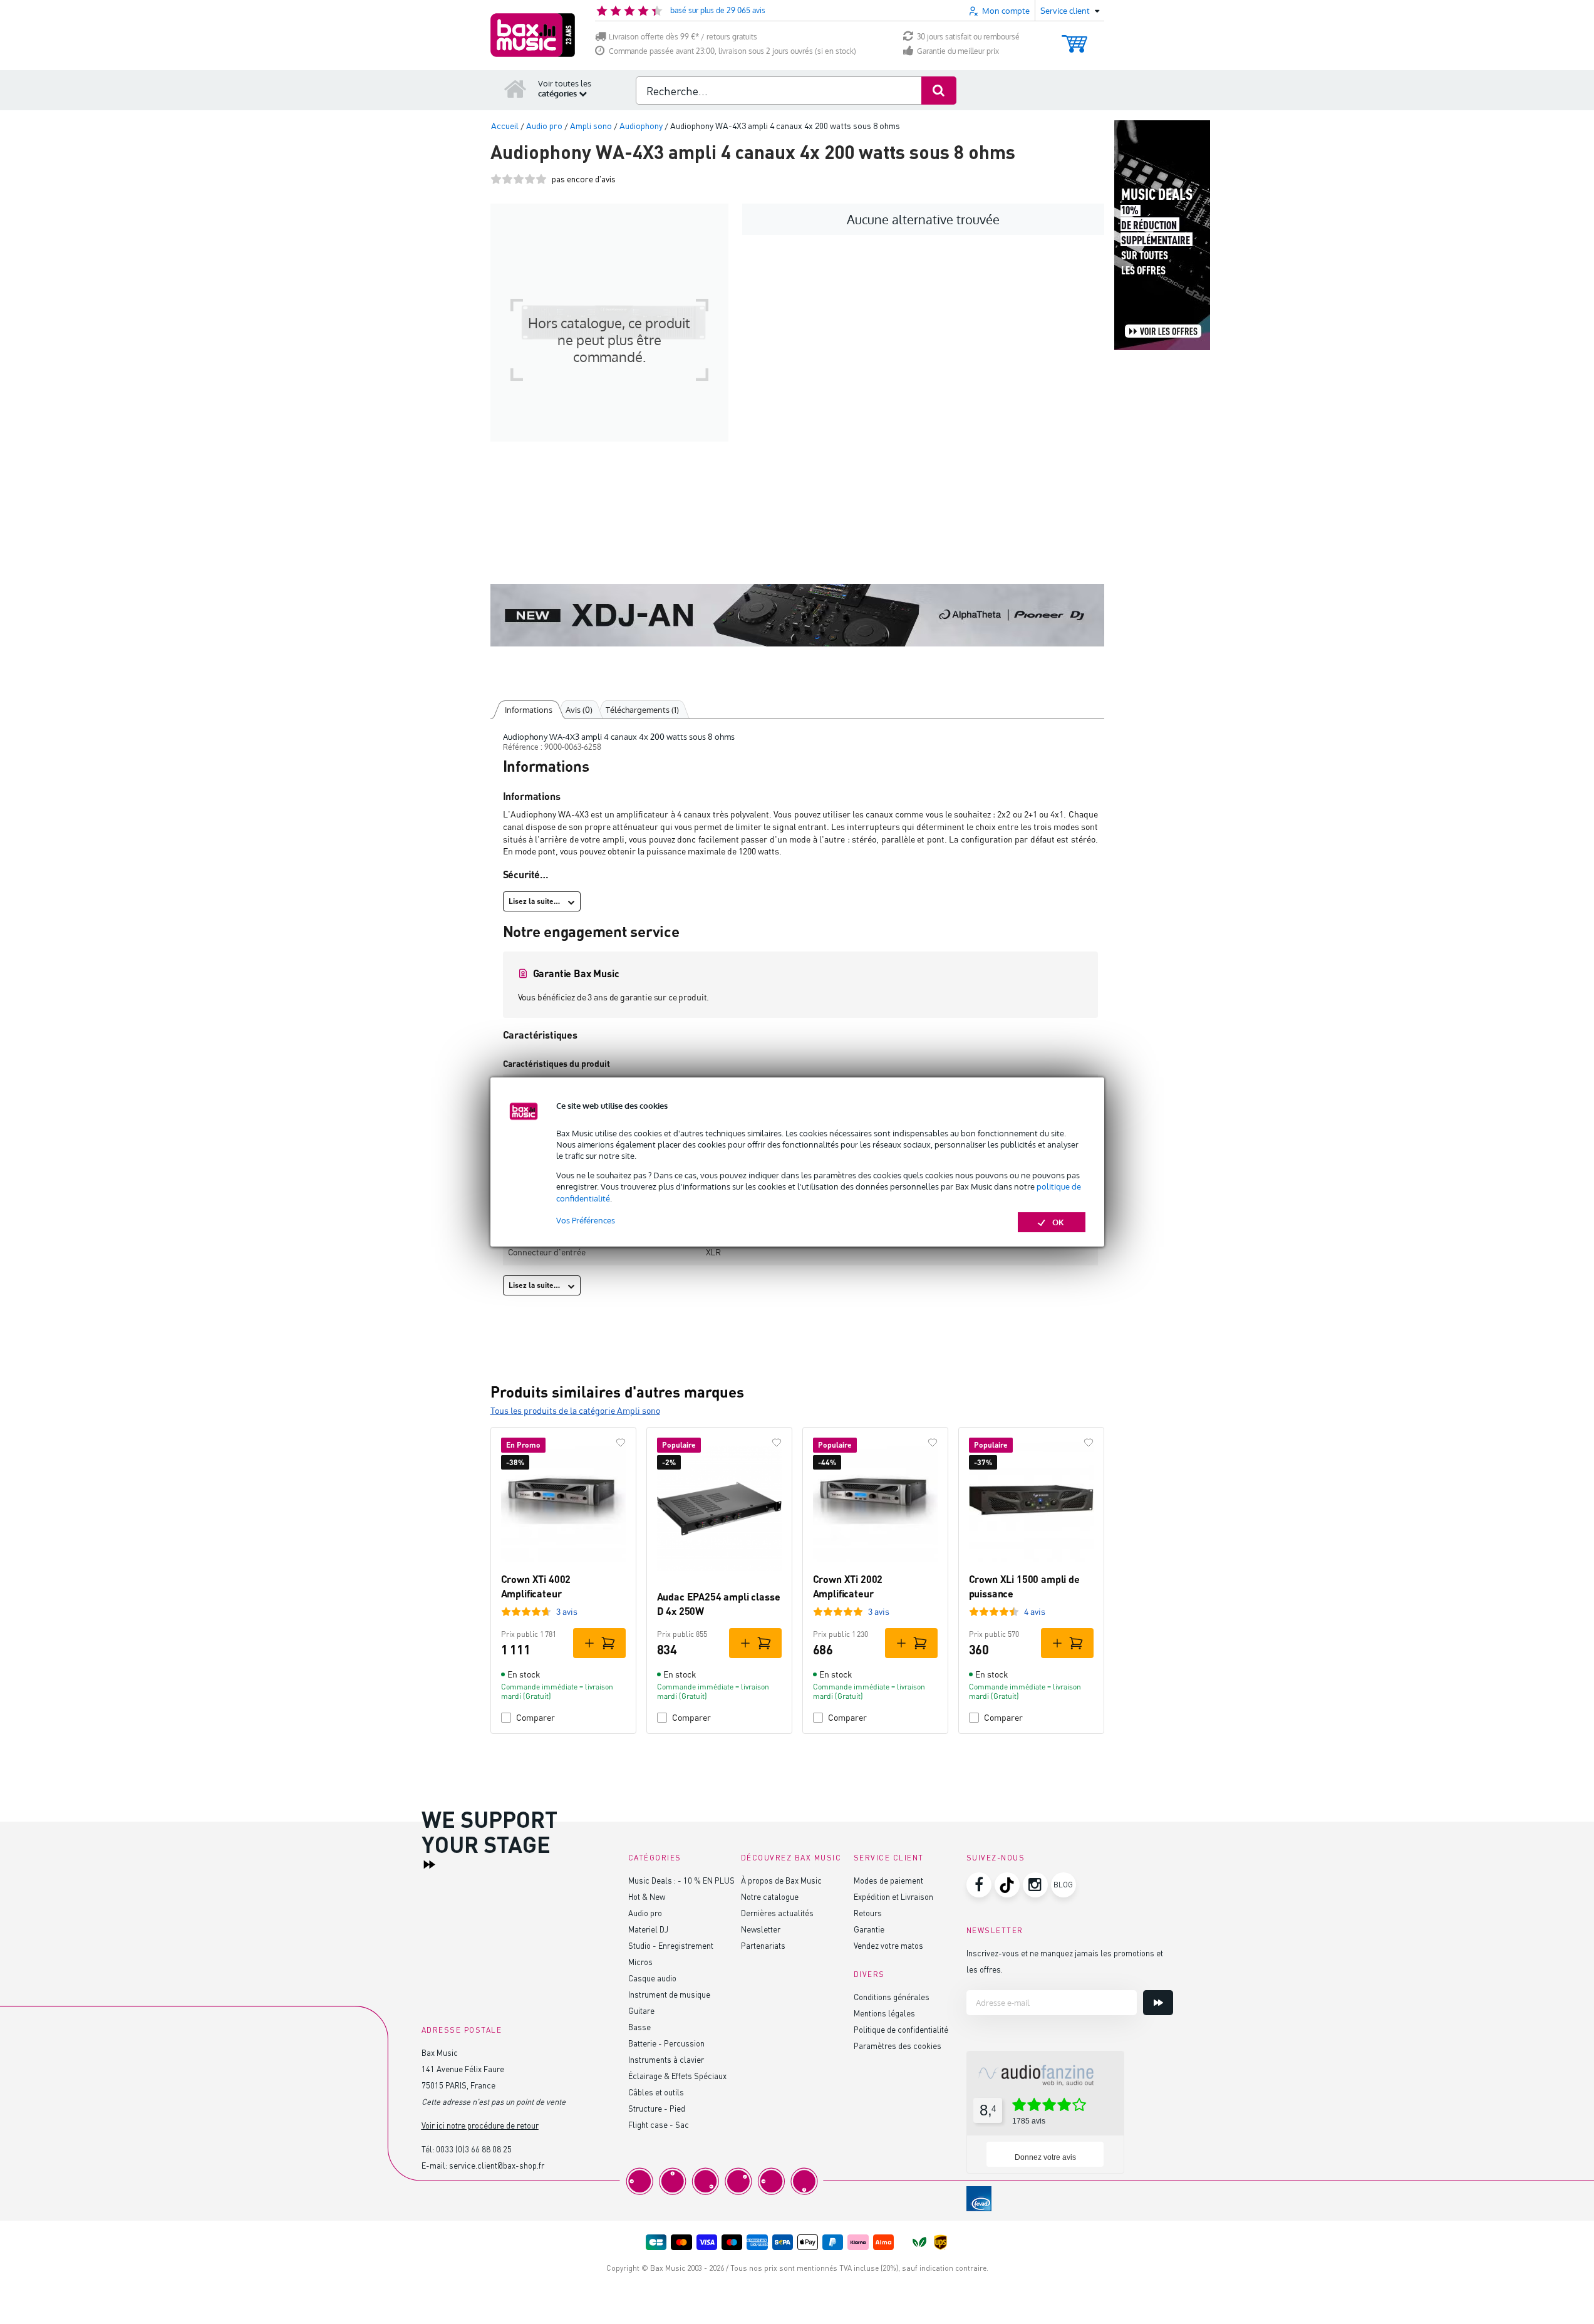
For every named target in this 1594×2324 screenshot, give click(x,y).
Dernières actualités (777, 1913)
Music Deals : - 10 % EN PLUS (681, 1880)
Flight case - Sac (659, 2124)
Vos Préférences (586, 1220)
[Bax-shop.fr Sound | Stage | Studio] (533, 35)
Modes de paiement (888, 1880)
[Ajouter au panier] (599, 1643)
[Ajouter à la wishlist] (621, 1443)
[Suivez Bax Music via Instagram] (1035, 1885)
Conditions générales (892, 1997)
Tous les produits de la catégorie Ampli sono (575, 1410)
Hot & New (647, 1896)
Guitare (641, 2010)
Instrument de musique (669, 1994)
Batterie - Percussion (666, 2043)
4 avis (1035, 1611)
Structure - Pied (657, 2108)
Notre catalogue (770, 1896)
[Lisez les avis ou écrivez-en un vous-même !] (519, 179)
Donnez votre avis (1045, 2157)
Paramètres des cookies (898, 2046)
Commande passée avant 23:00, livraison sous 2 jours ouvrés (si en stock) (732, 51)
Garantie (869, 1929)
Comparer (536, 1717)
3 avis (567, 1611)
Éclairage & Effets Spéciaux (677, 2076)
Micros (640, 1962)
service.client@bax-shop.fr (497, 2165)
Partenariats (763, 1945)
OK (1058, 1222)
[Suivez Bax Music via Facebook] (979, 1885)
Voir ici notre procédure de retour (480, 2125)
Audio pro (645, 1913)
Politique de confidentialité (901, 2029)
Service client (889, 1858)
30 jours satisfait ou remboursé (968, 37)
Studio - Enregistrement (671, 1945)
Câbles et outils (656, 2092)
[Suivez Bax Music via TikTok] (1007, 1885)
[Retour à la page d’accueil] (515, 88)
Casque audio (652, 1978)
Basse (639, 2027)
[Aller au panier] (1074, 38)
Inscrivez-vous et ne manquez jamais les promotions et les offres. (1065, 1961)
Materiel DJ (648, 1929)
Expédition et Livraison (893, 1896)
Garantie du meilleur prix (958, 51)
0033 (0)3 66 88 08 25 (474, 2149)
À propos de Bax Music (781, 1880)
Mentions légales (884, 2013)
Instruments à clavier (666, 2059)
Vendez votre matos (888, 1945)
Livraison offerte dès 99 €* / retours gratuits (683, 37)
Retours (868, 1913)
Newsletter (761, 1929)
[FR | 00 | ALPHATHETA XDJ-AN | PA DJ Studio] (797, 615)
